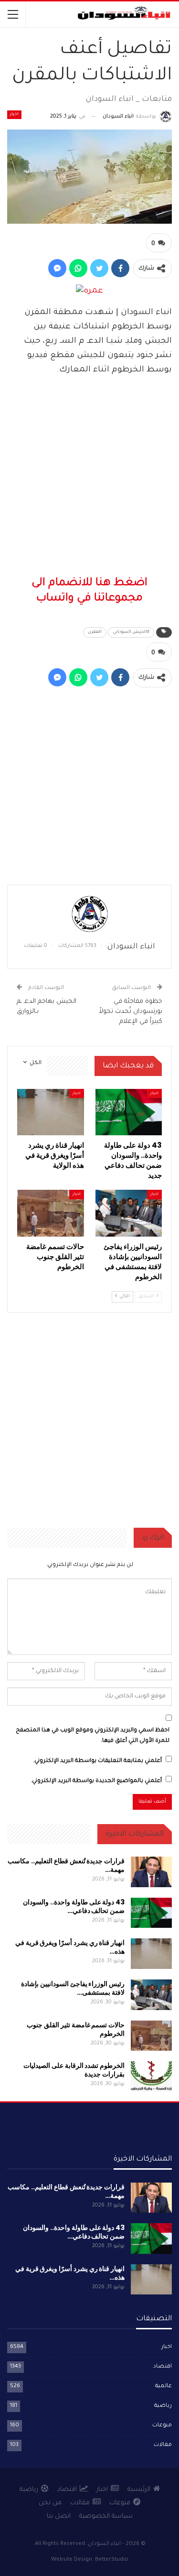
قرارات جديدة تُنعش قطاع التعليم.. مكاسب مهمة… (66, 1865)
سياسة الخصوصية (106, 2516)
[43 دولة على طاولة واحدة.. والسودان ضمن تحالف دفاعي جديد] (129, 1112)
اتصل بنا (59, 2516)
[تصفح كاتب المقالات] (89, 914)
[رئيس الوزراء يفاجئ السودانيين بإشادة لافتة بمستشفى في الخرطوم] (129, 1213)
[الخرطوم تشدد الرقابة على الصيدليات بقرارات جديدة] (151, 2076)
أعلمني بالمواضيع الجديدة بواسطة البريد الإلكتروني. (96, 1781)
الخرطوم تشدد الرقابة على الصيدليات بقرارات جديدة (74, 2070)
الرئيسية (139, 2490)
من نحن (50, 2503)
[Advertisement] (89, 477)
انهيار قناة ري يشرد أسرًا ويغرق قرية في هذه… (70, 1947)
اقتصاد (163, 2367)
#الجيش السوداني (131, 632)
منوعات (162, 2426)
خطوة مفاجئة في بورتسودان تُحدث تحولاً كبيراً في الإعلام (131, 1012)
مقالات (163, 2445)
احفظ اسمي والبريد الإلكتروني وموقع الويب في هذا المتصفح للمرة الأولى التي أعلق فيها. (93, 1736)
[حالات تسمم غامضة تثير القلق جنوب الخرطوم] (51, 1213)
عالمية (163, 2386)
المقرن (95, 632)
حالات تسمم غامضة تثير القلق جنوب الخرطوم (76, 2029)
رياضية (163, 2406)
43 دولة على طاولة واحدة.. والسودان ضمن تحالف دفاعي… (74, 1906)
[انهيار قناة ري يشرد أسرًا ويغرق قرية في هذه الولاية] (51, 1112)
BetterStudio (112, 2560)
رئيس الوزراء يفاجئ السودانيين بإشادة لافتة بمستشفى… (73, 1988)
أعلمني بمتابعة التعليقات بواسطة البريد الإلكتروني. (97, 1761)
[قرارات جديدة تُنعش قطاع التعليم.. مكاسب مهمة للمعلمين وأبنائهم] (151, 1872)
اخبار (14, 115)
